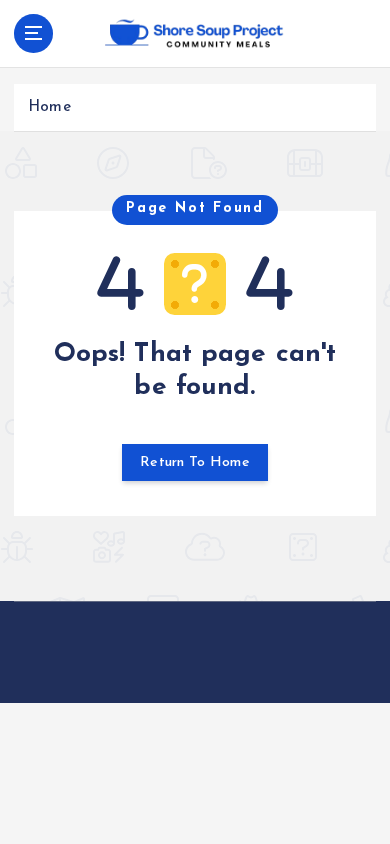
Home (49, 107)
